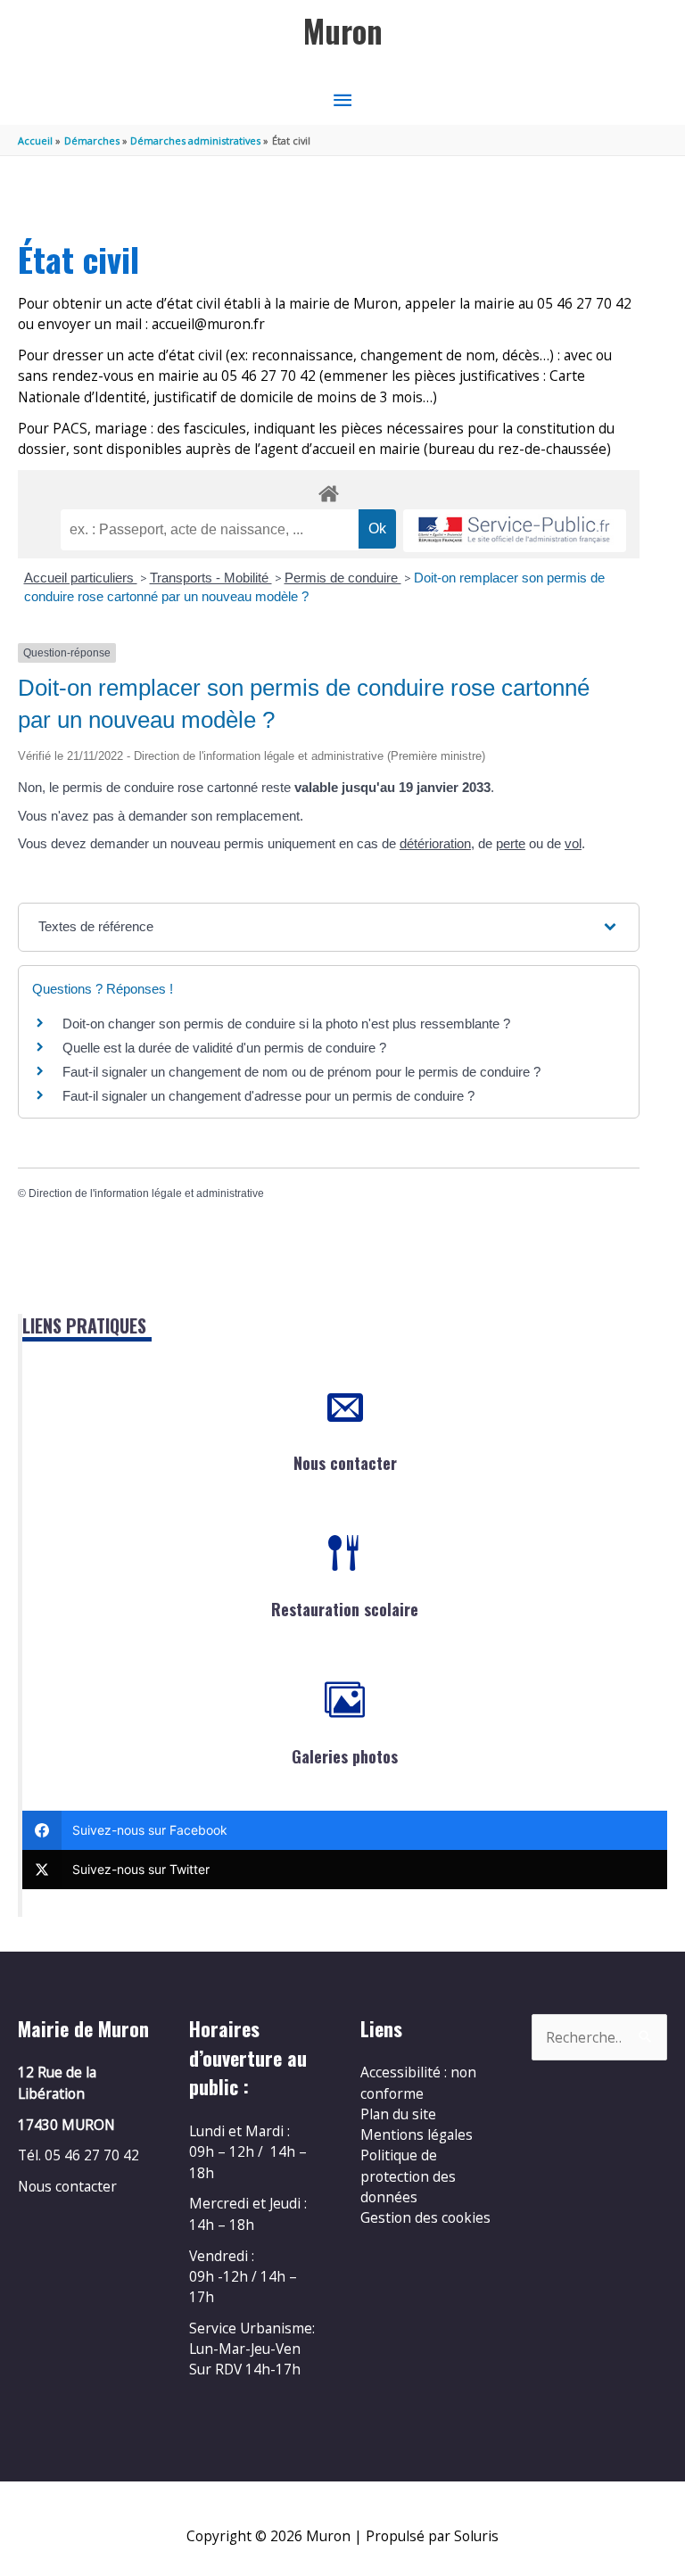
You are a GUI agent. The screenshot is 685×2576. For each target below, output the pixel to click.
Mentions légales (417, 2134)
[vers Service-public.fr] (515, 531)
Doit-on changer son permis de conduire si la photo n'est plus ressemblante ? (286, 1024)
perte (511, 843)
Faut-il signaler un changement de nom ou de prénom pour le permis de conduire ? (301, 1072)
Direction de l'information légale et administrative (146, 1193)
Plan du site (398, 2114)
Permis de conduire (343, 578)
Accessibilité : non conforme (418, 2082)
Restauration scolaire (345, 1609)
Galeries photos (345, 1756)
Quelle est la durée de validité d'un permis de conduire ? (224, 1048)
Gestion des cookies (425, 2217)
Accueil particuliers (81, 578)
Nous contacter (345, 1463)
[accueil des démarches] (329, 491)
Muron (343, 31)
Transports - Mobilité (211, 578)
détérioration (435, 843)
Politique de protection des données (408, 2176)
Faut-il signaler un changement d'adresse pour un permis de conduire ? (268, 1096)
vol (573, 843)
